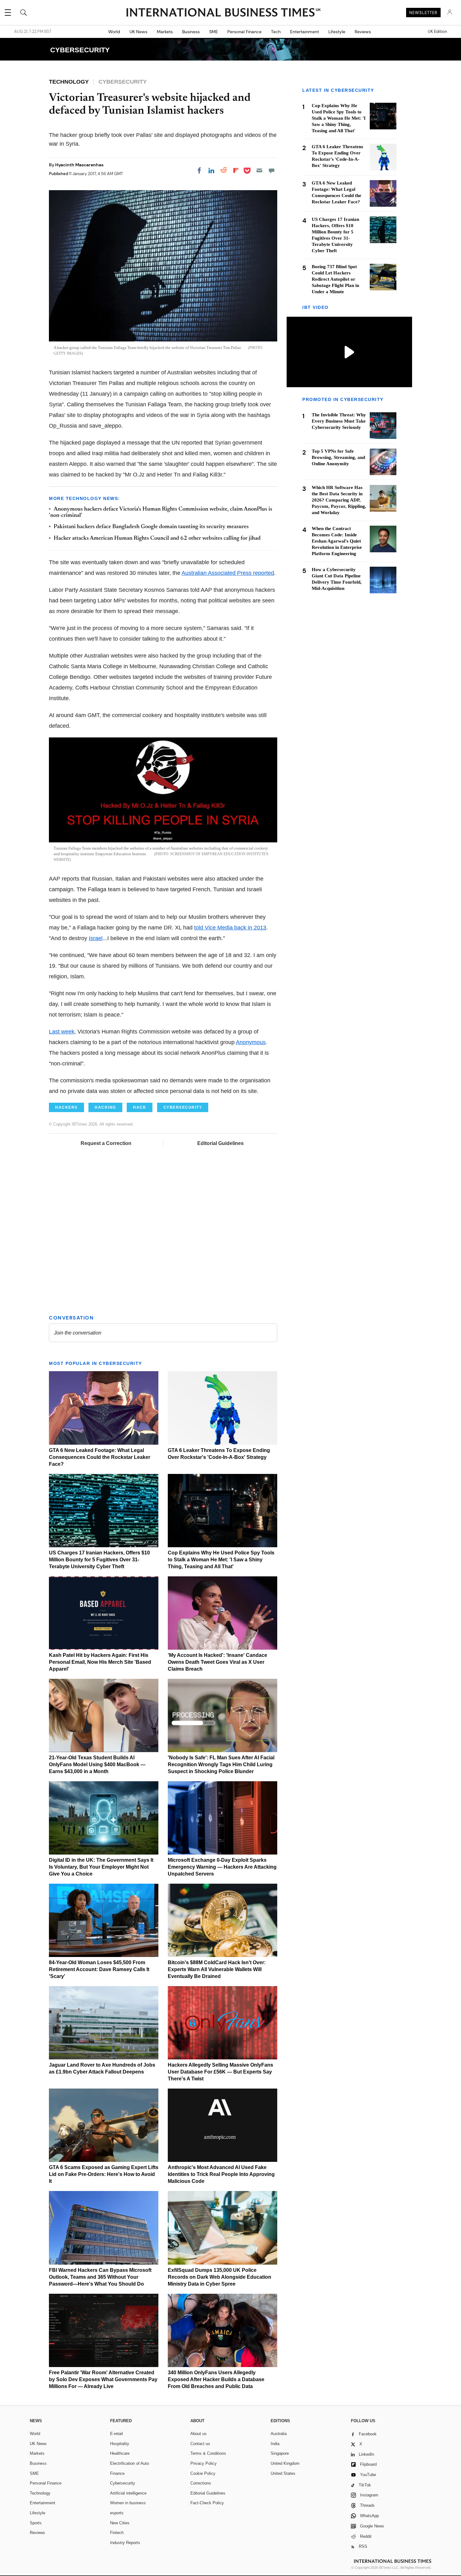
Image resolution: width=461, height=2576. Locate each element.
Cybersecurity (123, 2483)
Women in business (128, 2503)
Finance (117, 2473)
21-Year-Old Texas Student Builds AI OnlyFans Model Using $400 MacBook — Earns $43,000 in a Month (97, 1764)
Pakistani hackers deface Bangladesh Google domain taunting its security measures (151, 527)
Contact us (200, 2444)
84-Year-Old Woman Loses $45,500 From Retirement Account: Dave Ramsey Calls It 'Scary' (99, 1969)
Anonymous (251, 1042)
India (275, 2444)
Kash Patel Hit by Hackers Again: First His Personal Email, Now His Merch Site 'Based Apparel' (100, 1662)
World (114, 32)
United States (283, 2473)
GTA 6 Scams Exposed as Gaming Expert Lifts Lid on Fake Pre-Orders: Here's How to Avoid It (104, 2174)
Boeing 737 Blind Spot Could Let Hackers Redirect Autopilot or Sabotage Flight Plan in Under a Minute (335, 279)
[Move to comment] (272, 170)
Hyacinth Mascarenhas (79, 165)
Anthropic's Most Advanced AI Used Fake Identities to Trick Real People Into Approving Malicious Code (221, 2174)
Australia (279, 2434)
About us (199, 2434)
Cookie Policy (203, 2473)
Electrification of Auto (130, 2463)
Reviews (363, 32)
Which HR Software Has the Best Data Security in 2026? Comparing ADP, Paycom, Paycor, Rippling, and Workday (339, 500)
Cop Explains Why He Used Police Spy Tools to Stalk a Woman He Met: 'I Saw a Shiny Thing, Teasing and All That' (221, 1560)
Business (191, 32)
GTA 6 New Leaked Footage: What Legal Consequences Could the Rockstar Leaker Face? (100, 1457)
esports (117, 2513)
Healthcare (120, 2453)
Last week (62, 1032)
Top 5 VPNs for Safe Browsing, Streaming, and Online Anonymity (338, 458)
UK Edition (437, 32)
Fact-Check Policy (207, 2503)
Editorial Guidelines (220, 1143)
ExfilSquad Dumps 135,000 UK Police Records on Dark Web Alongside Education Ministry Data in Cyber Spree (220, 2277)
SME (214, 32)
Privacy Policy (204, 2463)
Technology (40, 2493)
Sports (36, 2523)
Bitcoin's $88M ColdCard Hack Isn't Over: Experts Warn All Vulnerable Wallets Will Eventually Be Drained (217, 1969)
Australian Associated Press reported (228, 573)
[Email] (259, 170)
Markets (165, 32)
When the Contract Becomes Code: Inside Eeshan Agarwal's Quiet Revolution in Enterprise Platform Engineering (337, 541)
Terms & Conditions (208, 2453)
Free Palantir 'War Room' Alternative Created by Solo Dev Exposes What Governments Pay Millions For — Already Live (103, 2379)
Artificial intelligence (128, 2493)
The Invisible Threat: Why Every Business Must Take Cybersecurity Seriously (339, 421)
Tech (276, 32)
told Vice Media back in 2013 (230, 928)
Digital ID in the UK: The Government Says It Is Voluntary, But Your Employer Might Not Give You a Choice (101, 1867)
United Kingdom (285, 2463)
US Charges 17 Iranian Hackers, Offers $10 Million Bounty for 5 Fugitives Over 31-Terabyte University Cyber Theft (99, 1560)
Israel (96, 938)
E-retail (117, 2434)
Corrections (201, 2483)
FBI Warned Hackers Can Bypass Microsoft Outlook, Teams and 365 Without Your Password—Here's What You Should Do (100, 2277)
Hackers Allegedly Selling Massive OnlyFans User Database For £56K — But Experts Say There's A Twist (220, 2072)
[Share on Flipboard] (236, 170)
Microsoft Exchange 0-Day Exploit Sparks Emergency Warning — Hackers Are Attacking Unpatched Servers (222, 1867)
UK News (138, 32)
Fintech (117, 2533)
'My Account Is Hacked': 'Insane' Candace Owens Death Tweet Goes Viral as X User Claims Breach (217, 1662)
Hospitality (120, 2444)
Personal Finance (244, 32)
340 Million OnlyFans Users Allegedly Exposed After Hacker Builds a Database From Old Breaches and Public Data (216, 2379)
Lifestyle (337, 32)
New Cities (120, 2523)
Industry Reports (125, 2543)
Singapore (280, 2453)
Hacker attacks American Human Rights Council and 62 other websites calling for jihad (157, 539)
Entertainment (305, 32)
